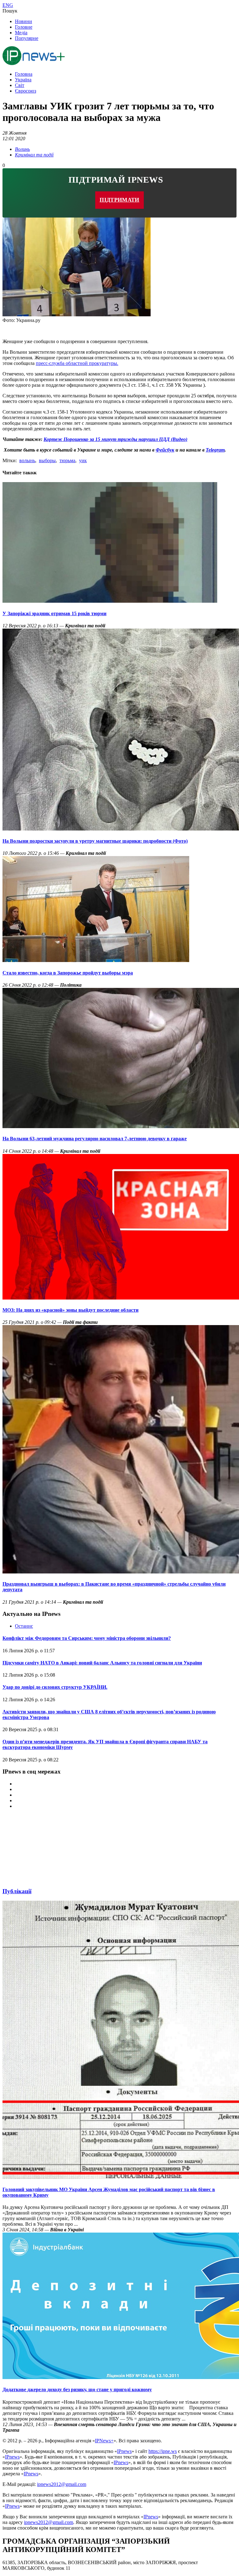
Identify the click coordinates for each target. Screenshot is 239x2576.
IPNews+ (104, 2441)
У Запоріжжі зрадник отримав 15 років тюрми (54, 613)
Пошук (10, 11)
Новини (23, 21)
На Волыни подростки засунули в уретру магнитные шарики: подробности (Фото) (95, 841)
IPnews (124, 2451)
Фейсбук (165, 450)
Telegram (215, 450)
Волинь (22, 149)
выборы (47, 460)
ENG (8, 5)
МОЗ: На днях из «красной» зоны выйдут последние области (70, 1310)
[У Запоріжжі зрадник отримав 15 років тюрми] (110, 601)
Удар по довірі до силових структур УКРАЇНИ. (55, 1687)
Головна (24, 74)
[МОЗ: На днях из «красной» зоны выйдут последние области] (121, 1298)
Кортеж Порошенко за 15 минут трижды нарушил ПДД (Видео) (115, 439)
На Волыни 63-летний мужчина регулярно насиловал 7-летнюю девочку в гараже (95, 1139)
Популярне (27, 38)
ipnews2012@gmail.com (62, 2484)
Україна (23, 80)
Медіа (21, 33)
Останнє (24, 1626)
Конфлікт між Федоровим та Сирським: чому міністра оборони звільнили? (87, 1638)
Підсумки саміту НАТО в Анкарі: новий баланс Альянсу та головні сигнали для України (102, 1663)
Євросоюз (26, 91)
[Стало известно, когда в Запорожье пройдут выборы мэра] (96, 960)
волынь (27, 460)
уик (83, 460)
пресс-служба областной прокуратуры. (77, 363)
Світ (20, 85)
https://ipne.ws (163, 2451)
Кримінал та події (34, 155)
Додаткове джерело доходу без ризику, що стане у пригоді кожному (77, 2389)
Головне (24, 27)
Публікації (17, 1891)
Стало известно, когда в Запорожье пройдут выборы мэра (68, 973)
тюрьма (67, 460)
